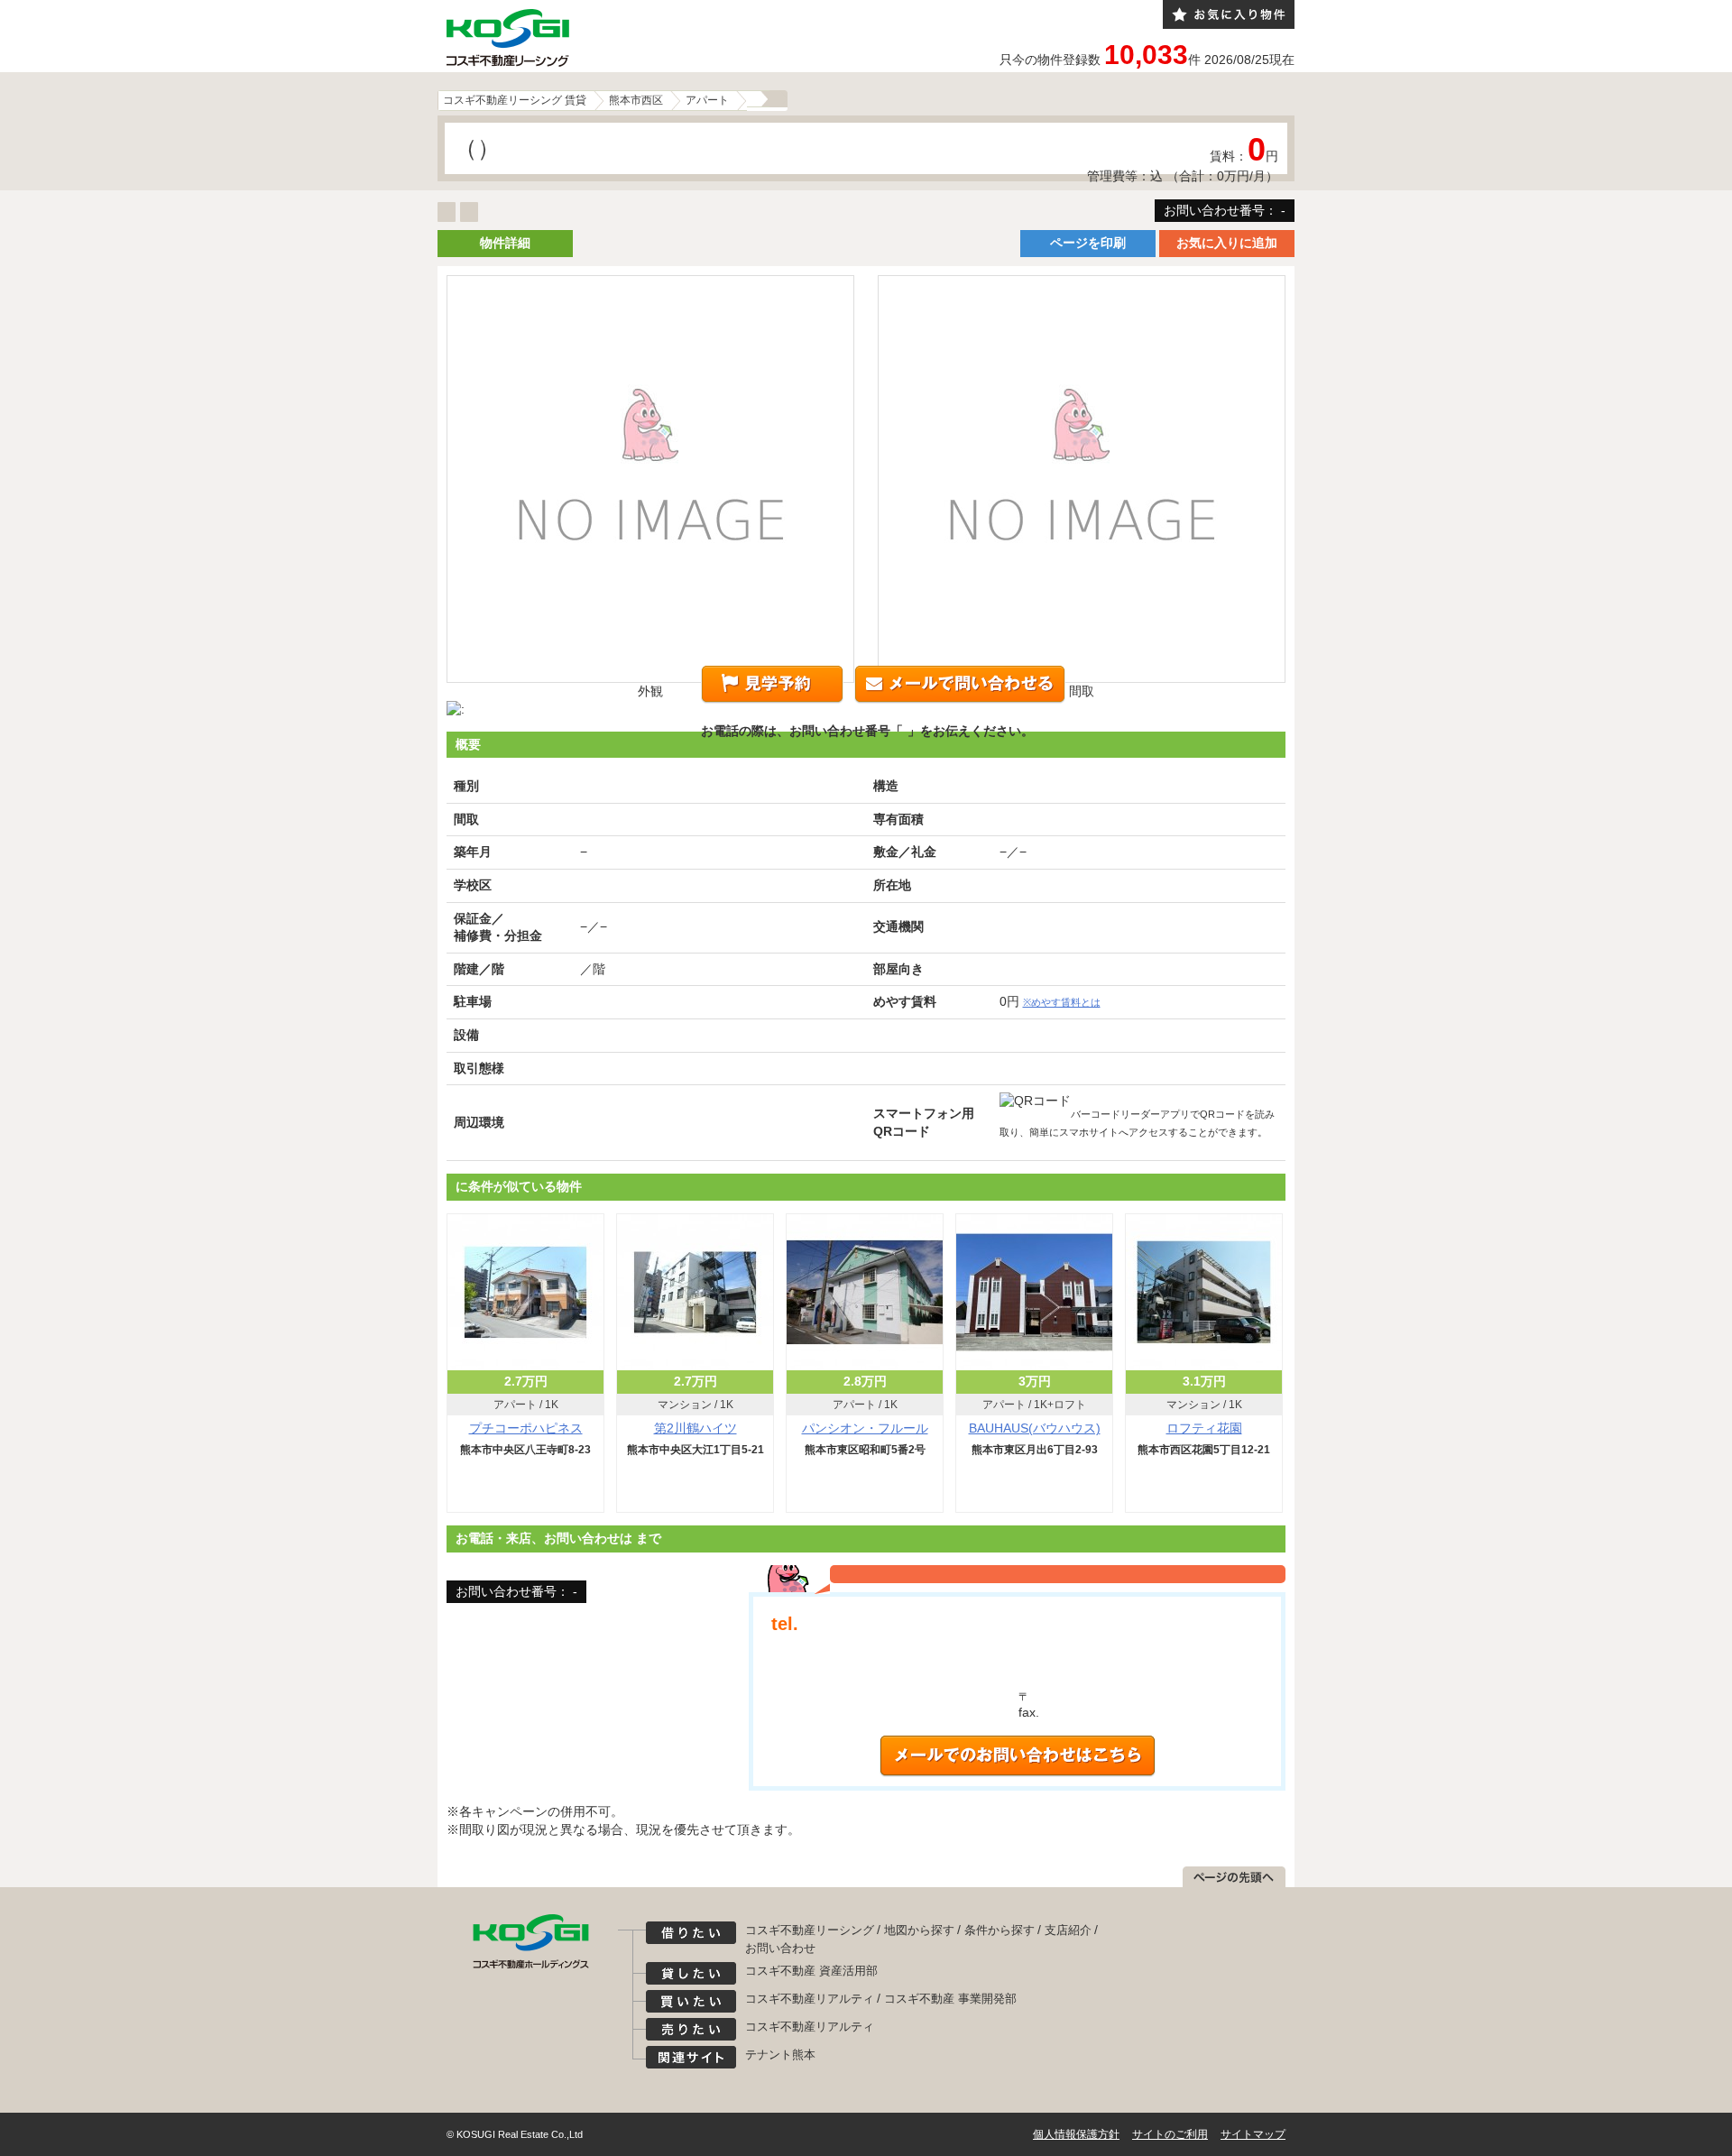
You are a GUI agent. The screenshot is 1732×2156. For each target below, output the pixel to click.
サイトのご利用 (1170, 2134)
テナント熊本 (780, 2055)
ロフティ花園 (1204, 1428)
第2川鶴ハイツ (696, 1428)
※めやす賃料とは (1062, 1002)
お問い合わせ (780, 1948)
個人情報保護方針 (1076, 2134)
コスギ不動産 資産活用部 (811, 1971)
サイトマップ (1253, 2134)
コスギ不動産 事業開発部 (950, 1999)
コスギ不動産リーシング (810, 1930)
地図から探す (919, 1930)
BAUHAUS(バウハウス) (1035, 1428)
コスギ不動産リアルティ (810, 1999)
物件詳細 (505, 243)
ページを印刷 (1088, 243)
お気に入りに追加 (1227, 243)
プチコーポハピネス (526, 1428)
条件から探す (1000, 1930)
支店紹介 (1068, 1930)
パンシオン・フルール (865, 1428)
